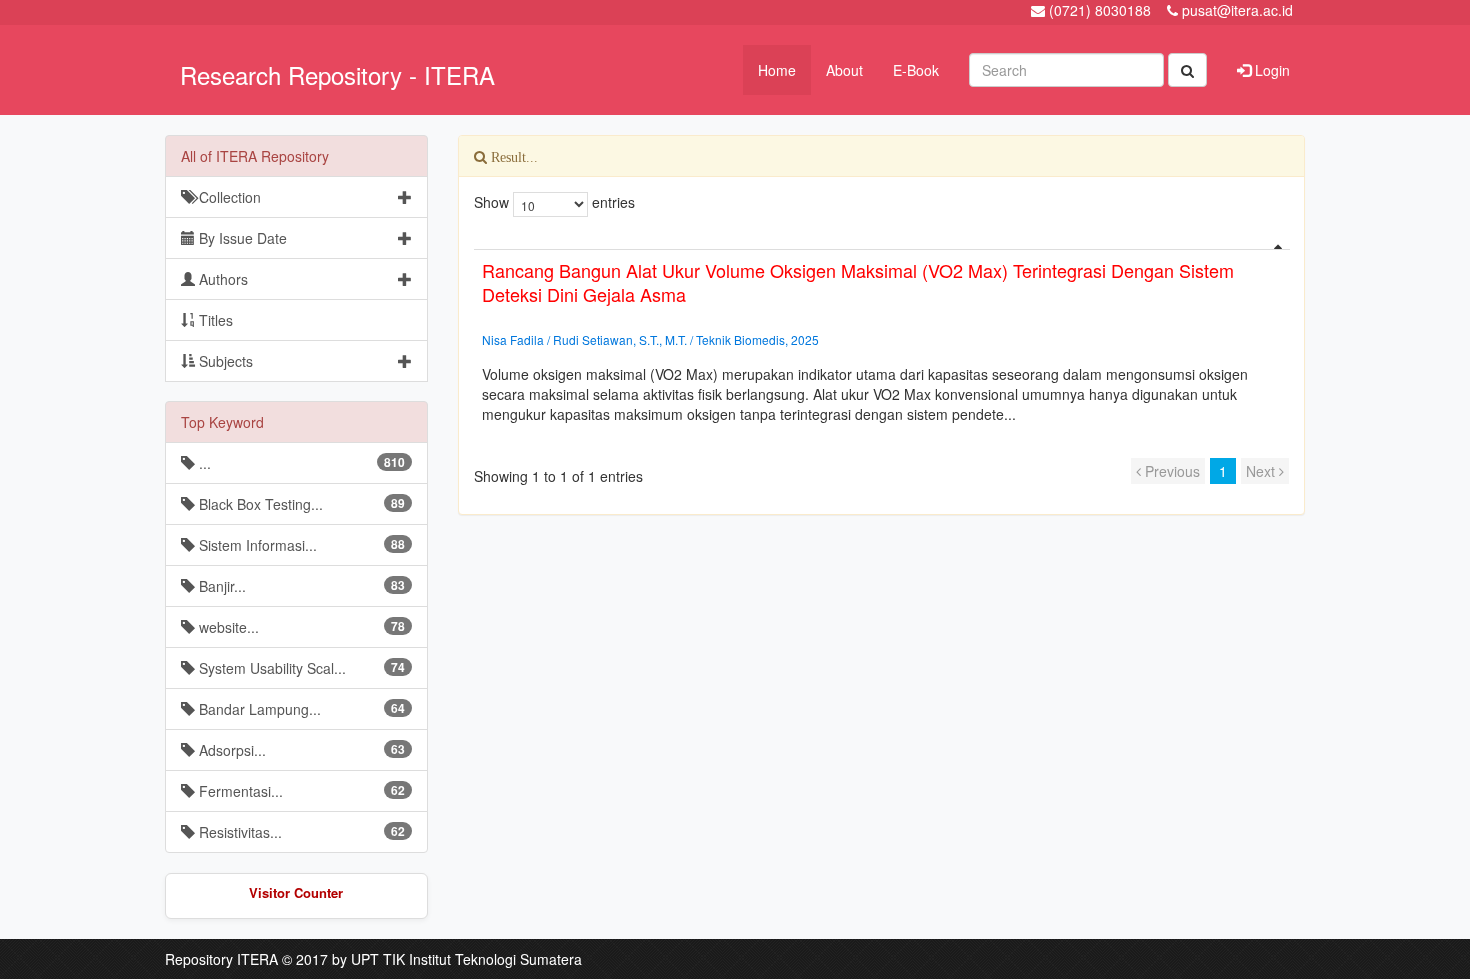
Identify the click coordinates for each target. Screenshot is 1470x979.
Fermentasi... (300, 791)
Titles (214, 320)
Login (1270, 70)
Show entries (554, 202)
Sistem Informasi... (300, 545)
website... (300, 627)
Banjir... (300, 586)
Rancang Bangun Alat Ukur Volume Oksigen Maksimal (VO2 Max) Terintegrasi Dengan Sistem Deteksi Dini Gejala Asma (858, 282)
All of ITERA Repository (255, 156)
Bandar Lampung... (300, 709)
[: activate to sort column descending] (882, 241)
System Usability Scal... (300, 668)
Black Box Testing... (300, 504)
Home (777, 70)
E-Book (916, 70)
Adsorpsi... (300, 750)
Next (1262, 471)
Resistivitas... (300, 832)
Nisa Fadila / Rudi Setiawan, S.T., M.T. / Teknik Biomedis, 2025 (650, 339)
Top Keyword (222, 422)
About (844, 70)
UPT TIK (378, 959)
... (300, 463)
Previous (1170, 471)
